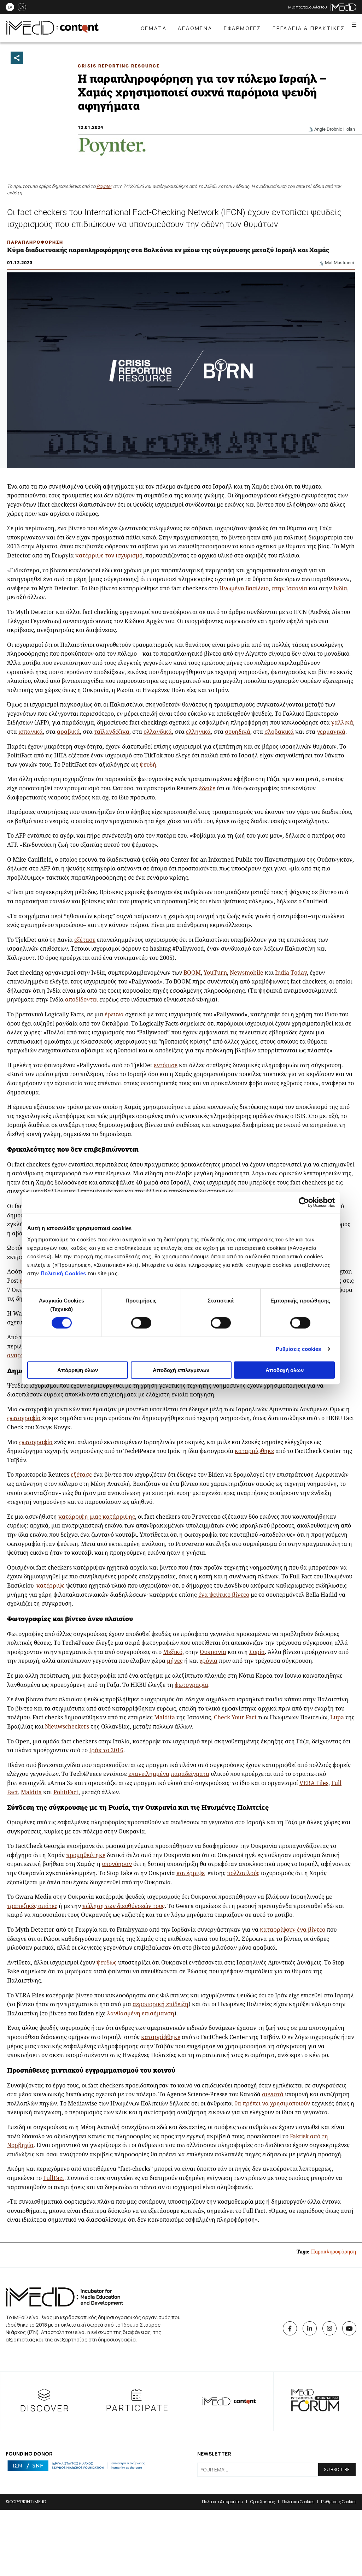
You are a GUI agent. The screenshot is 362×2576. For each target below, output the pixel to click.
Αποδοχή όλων (285, 1370)
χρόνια (208, 1661)
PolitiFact (66, 1792)
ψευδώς (107, 1962)
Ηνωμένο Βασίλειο (244, 588)
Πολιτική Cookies (63, 1273)
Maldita (165, 1717)
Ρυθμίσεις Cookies (339, 2502)
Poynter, (104, 186)
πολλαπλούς (243, 1873)
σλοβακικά (279, 732)
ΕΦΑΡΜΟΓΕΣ (243, 28)
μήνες (175, 1661)
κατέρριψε (51, 1585)
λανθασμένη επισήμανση (141, 2013)
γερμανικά (331, 732)
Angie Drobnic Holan (335, 129)
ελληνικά (198, 732)
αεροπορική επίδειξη (160, 2004)
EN (22, 7)
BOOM (192, 973)
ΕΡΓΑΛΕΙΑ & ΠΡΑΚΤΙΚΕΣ (309, 28)
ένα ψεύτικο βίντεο (224, 1595)
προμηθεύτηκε (86, 1855)
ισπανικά (31, 732)
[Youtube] (349, 2328)
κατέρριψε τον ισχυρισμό (109, 555)
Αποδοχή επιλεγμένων (181, 1370)
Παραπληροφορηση (35, 242)
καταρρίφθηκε (254, 1451)
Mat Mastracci (339, 263)
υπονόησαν (117, 1864)
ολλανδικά (158, 732)
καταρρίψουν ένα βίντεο (293, 1930)
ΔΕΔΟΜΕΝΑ (195, 28)
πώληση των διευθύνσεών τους (124, 1906)
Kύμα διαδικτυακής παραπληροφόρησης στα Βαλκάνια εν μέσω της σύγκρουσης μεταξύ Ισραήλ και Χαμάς (168, 250)
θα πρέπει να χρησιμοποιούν (272, 2103)
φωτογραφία (24, 1418)
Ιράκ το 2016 (106, 1750)
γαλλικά (342, 722)
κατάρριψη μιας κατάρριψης (97, 1517)
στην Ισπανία (289, 588)
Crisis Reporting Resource (119, 66)
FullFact (54, 2178)
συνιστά (273, 2094)
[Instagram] (329, 2328)
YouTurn (215, 973)
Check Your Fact (235, 1717)
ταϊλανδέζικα (112, 732)
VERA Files (314, 1783)
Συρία (257, 1652)
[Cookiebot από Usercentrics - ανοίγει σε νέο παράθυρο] (304, 1203)
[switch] (141, 1323)
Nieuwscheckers (67, 1726)
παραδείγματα (190, 1774)
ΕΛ (10, 7)
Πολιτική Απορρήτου (223, 2502)
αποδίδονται (81, 999)
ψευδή (148, 764)
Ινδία (340, 588)
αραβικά (68, 732)
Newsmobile (247, 973)
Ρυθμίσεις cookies (299, 1349)
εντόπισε (166, 1065)
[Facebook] (290, 2328)
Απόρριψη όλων (78, 1370)
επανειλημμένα (149, 1774)
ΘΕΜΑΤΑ (154, 28)
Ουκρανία (213, 1652)
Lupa (337, 1717)
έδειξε (207, 788)
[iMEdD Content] (52, 33)
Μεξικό (173, 1652)
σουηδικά (238, 732)
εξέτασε (85, 940)
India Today (291, 973)
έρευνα (114, 1014)
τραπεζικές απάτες (32, 1906)
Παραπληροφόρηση (334, 2252)
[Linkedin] (310, 2328)
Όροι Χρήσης (262, 2502)
